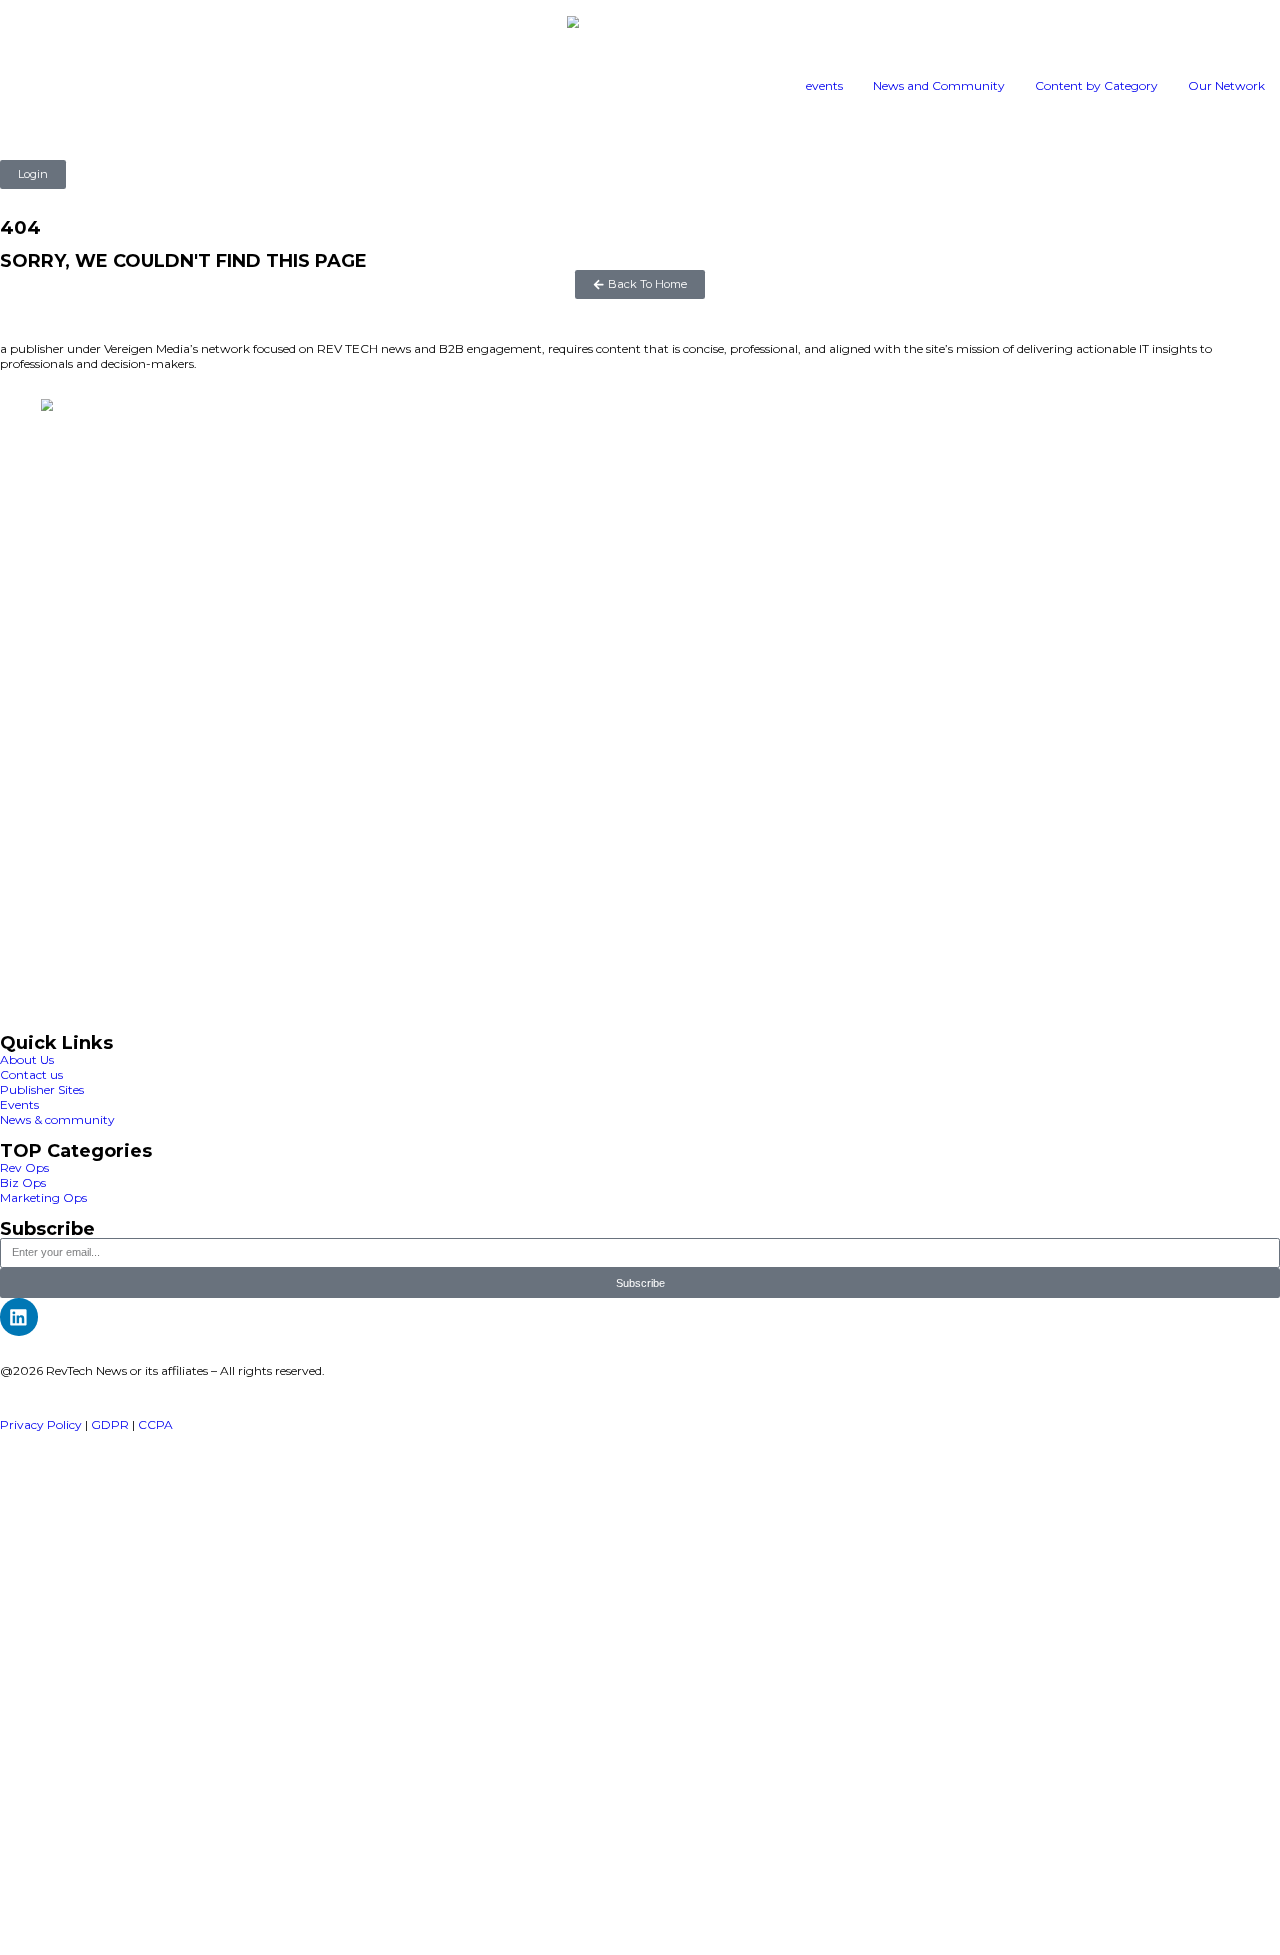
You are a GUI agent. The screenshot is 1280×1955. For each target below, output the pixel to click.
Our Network (1226, 85)
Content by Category (1096, 85)
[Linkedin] (19, 1317)
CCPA (155, 1424)
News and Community (939, 85)
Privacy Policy (41, 1424)
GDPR (110, 1424)
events (824, 85)
